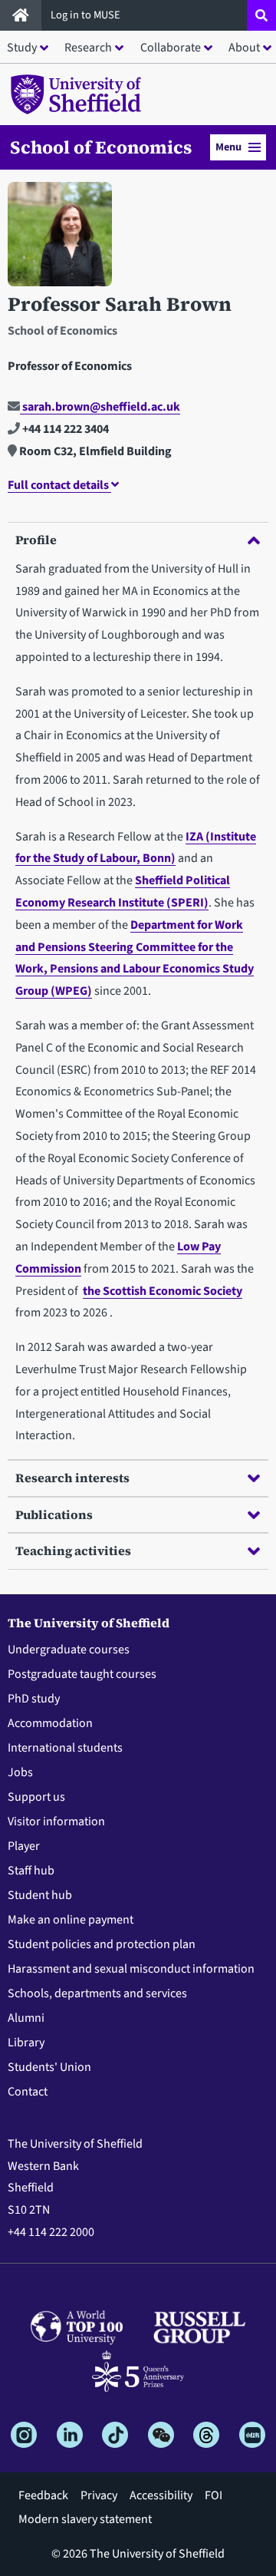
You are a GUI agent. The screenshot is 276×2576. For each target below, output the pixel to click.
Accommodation (50, 1723)
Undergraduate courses (69, 1650)
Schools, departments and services (97, 1993)
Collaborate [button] (171, 48)
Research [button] (88, 48)
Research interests (72, 1478)
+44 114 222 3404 (64, 429)
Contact (28, 2092)
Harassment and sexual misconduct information (131, 1969)
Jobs (20, 1772)
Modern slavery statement (85, 2519)
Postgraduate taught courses (82, 1674)
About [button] (244, 48)
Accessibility (161, 2495)
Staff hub (31, 1871)
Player (24, 1846)
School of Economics (101, 147)
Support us (36, 1797)
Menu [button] (228, 147)
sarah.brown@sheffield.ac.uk (100, 407)
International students (65, 1748)
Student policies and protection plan (102, 1944)
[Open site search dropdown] (261, 15)
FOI (214, 2495)
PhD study (34, 1699)
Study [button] (22, 48)
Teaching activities (73, 1551)
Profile (36, 540)
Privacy (99, 2495)
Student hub (40, 1895)
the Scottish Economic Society (163, 1291)
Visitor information (56, 1821)
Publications (54, 1514)
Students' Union (49, 2067)
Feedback (43, 2495)
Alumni (26, 2018)
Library (26, 2043)
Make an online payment (71, 1920)
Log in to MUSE (87, 15)
